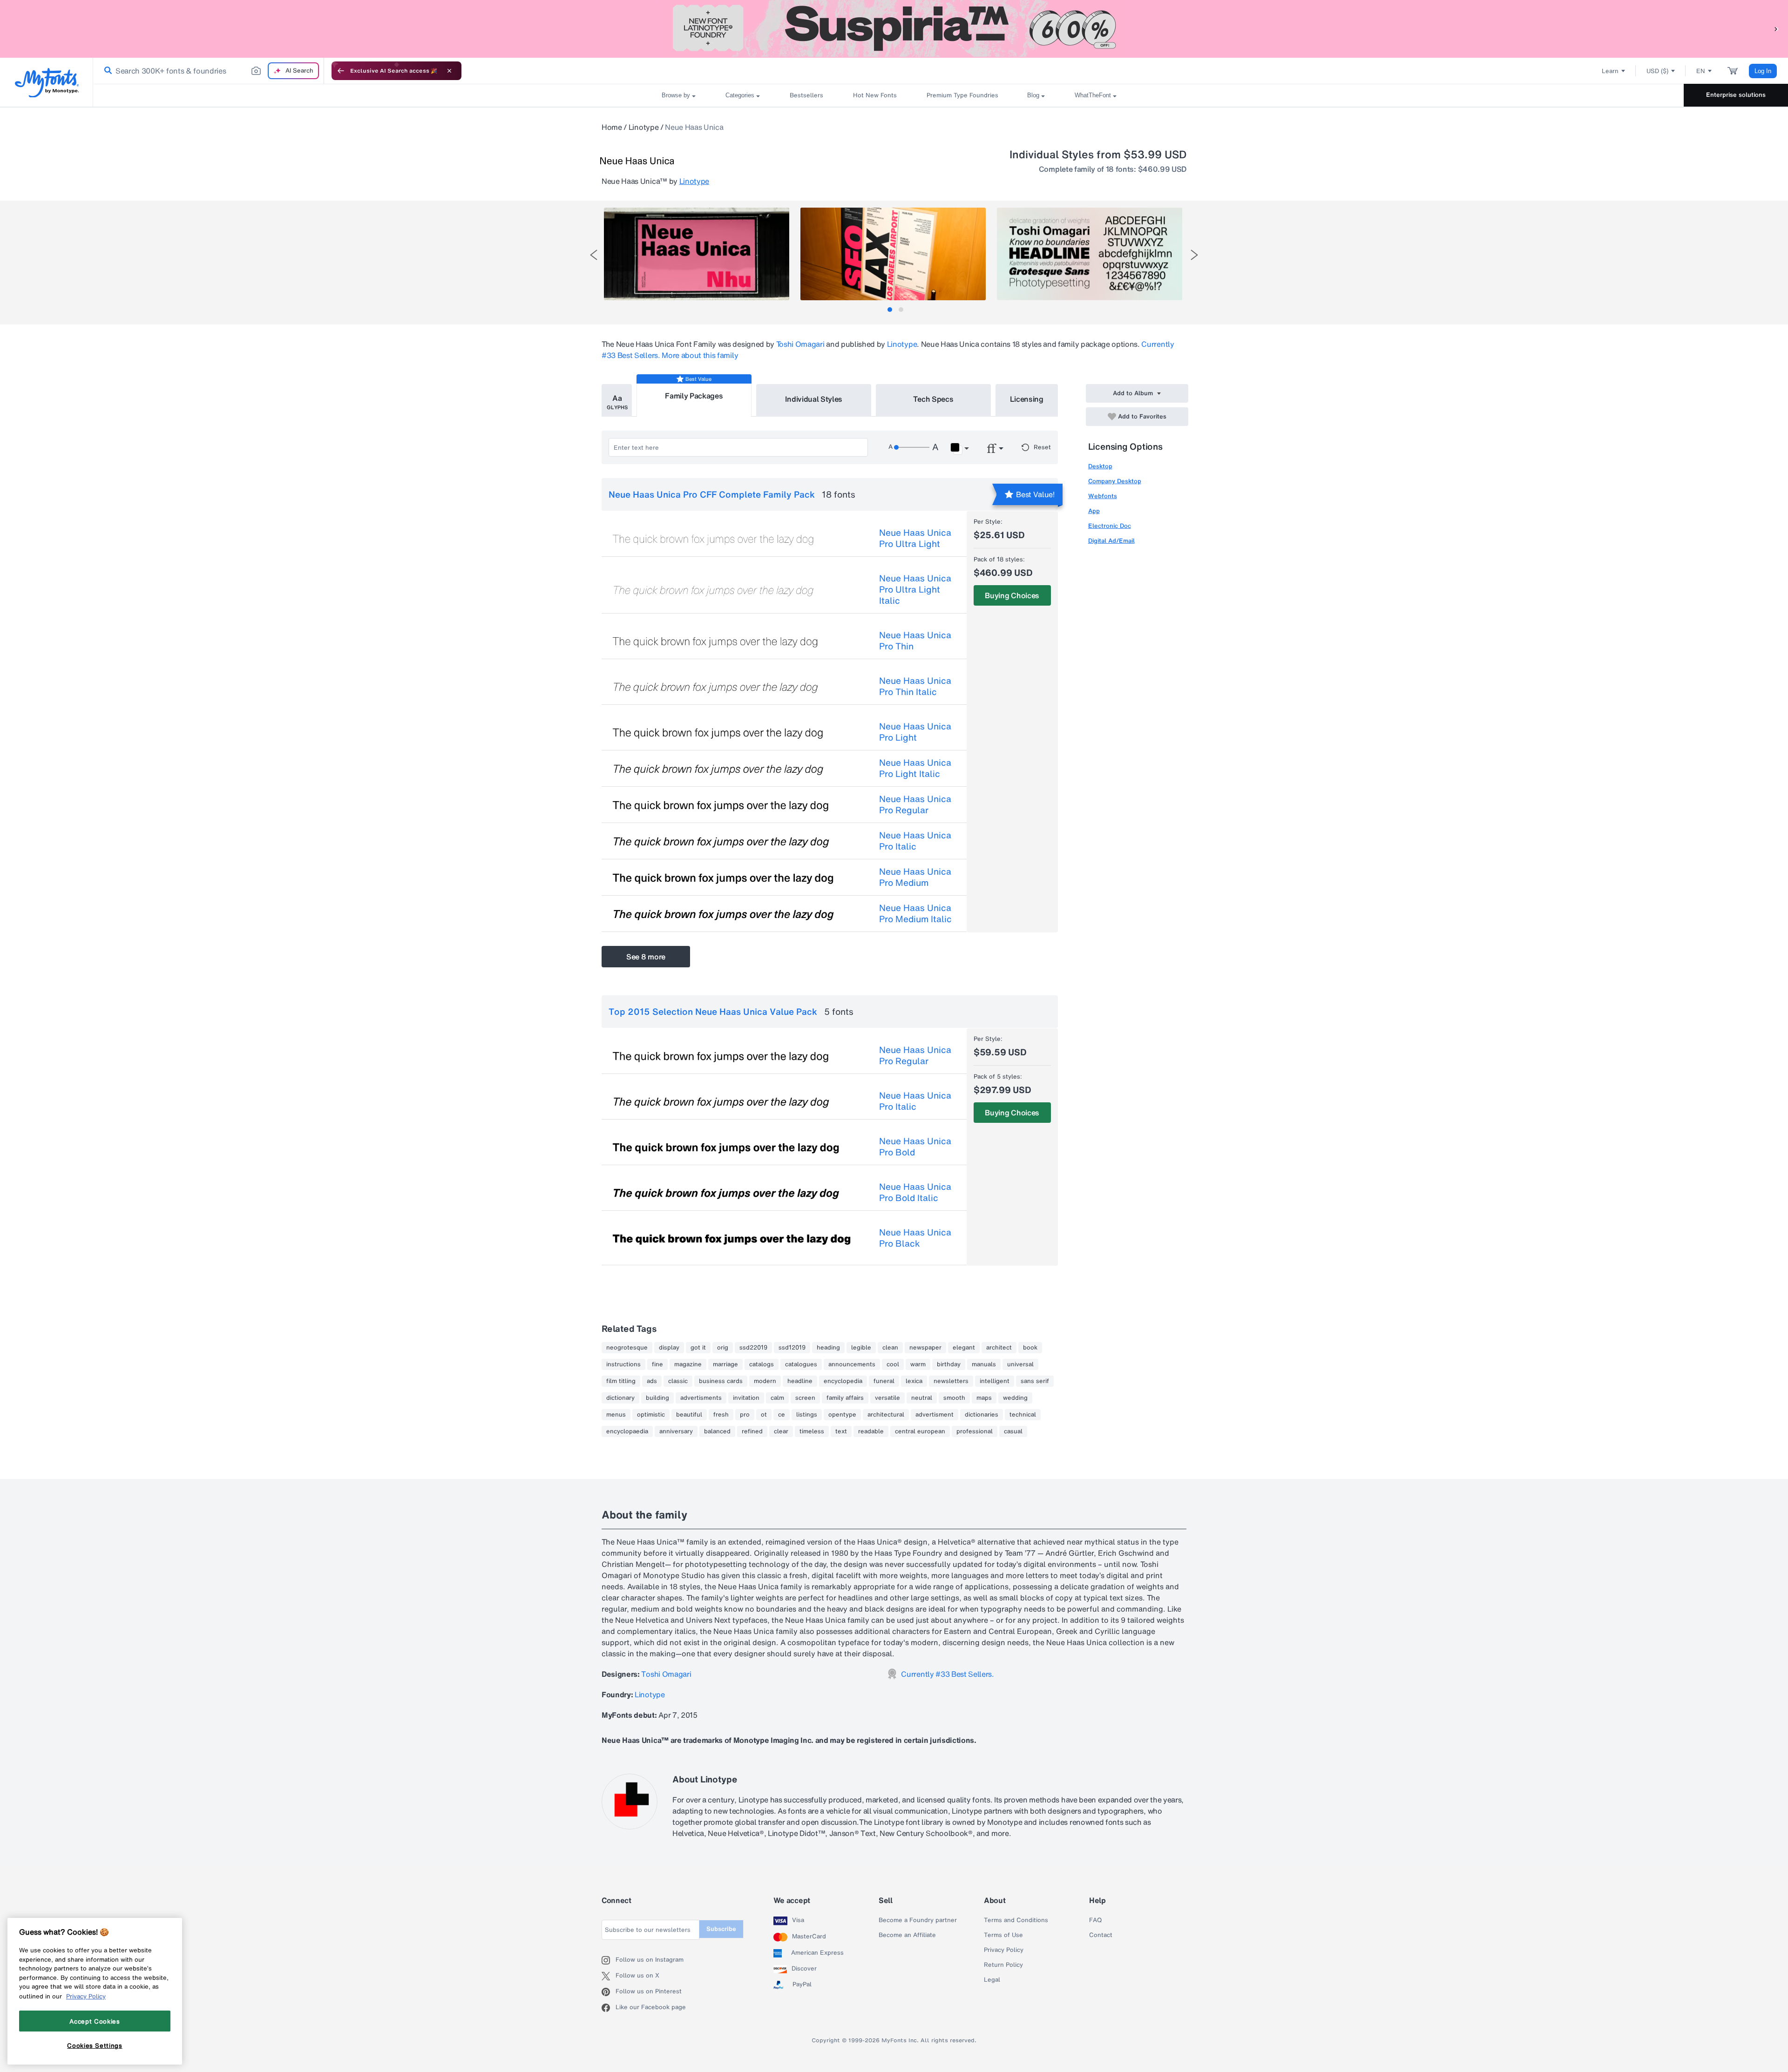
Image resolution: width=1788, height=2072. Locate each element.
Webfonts (1103, 496)
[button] (1776, 29)
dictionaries (982, 1415)
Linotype (643, 127)
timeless (812, 1431)
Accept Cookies (95, 2021)
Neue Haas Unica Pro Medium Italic (915, 913)
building (657, 1398)
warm (918, 1364)
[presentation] (594, 255)
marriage (725, 1364)
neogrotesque (627, 1348)
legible (861, 1348)
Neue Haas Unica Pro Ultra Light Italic (915, 589)
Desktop (1100, 466)
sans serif (1035, 1381)
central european (920, 1431)
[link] (106, 71)
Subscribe (721, 1929)
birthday (949, 1364)
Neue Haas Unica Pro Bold (915, 1147)
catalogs (762, 1364)
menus (616, 1415)
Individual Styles (814, 399)
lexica (914, 1381)
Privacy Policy (1004, 1950)
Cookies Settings (95, 2045)
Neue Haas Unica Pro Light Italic (915, 768)
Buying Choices (1012, 595)
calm (777, 1398)
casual (1013, 1431)
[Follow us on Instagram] (609, 1960)
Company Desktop (1115, 481)
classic (678, 1381)
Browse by (676, 95)
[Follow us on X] (609, 1976)
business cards (721, 1381)
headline (800, 1381)
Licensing (1027, 399)
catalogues (801, 1364)
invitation (746, 1398)
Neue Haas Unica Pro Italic (915, 841)
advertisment (935, 1415)
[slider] (912, 447)
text (841, 1431)
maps (984, 1398)
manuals (984, 1364)
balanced (717, 1431)
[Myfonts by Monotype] (47, 83)
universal (1020, 1364)
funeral (884, 1381)
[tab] (890, 310)
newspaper (925, 1348)
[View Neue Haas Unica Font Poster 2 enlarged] (893, 254)
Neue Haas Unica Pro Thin (915, 641)
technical (1023, 1415)
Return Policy (1003, 1965)
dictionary (620, 1398)
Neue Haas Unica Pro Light (915, 732)
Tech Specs (933, 399)
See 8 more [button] (646, 957)
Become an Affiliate (907, 1935)
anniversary (676, 1431)
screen (805, 1398)
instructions (623, 1364)
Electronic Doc (1110, 526)
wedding (1015, 1398)
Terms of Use (1003, 1935)
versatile (887, 1398)
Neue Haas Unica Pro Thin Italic (915, 686)
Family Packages (694, 396)
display (669, 1348)
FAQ (1095, 1920)
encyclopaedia (627, 1431)
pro (745, 1415)
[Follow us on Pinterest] (609, 1992)
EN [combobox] (1701, 71)
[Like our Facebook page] (609, 2008)
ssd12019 (792, 1348)
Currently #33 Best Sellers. (947, 1674)
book (1030, 1348)
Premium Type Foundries (962, 95)
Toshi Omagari (800, 344)
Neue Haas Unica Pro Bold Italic (915, 1192)
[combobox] (209, 71)
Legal (992, 1980)
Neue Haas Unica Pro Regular (915, 804)
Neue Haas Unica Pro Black (915, 1238)
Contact (1101, 1935)
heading (828, 1348)
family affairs (845, 1398)
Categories (740, 95)
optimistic (651, 1415)
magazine (688, 1364)
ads (652, 1381)
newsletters (951, 1381)
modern (765, 1381)
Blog (1033, 95)
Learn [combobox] (1610, 71)
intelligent (995, 1381)
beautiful (689, 1415)
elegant (964, 1348)
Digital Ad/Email (1111, 541)
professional (975, 1431)
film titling (621, 1381)
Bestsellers (806, 95)
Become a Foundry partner (918, 1920)
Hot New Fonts (875, 95)
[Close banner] (449, 71)
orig (723, 1348)
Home (612, 127)
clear (781, 1431)
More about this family (700, 355)
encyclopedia (843, 1381)
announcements (852, 1364)
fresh (721, 1415)
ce (782, 1415)
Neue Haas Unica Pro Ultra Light (915, 538)
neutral (922, 1398)
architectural (886, 1415)
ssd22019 (753, 1348)
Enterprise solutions (1736, 95)
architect (999, 1348)
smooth (954, 1398)
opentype (842, 1415)
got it (698, 1348)
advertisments (701, 1398)
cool (893, 1364)
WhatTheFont (1093, 95)
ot (764, 1415)
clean (890, 1348)
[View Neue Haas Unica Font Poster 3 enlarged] (1090, 254)
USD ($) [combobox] (1657, 71)
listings (807, 1415)
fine (657, 1364)
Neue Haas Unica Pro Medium (915, 877)
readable (871, 1431)
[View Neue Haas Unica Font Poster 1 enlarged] (697, 254)
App (1094, 511)
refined (752, 1431)
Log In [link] (1763, 71)
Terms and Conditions (1016, 1920)
